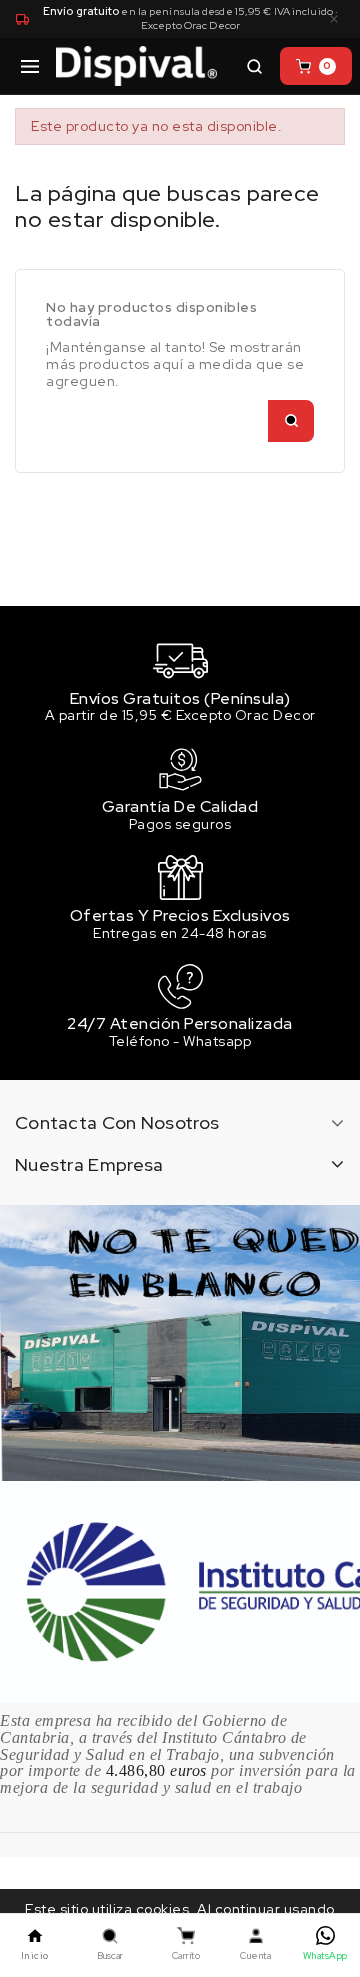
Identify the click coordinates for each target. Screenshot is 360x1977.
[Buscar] (254, 66)
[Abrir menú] (30, 66)
